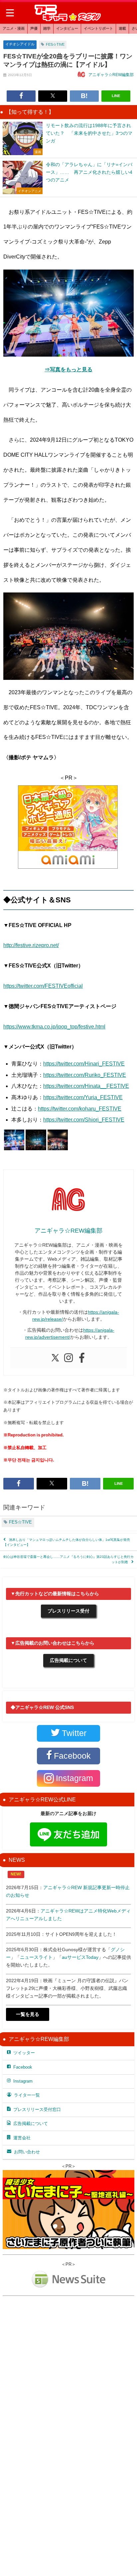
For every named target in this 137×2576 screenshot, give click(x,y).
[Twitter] (55, 1358)
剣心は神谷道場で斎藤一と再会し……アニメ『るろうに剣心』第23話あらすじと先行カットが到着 (68, 1559)
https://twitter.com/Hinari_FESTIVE (84, 1063)
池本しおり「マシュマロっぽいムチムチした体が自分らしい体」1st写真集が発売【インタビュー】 (67, 1542)
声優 (34, 28)
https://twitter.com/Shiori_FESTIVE (84, 1120)
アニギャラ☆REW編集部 (111, 75)
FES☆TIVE (55, 44)
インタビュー (67, 28)
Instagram (23, 2081)
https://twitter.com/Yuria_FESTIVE (83, 1097)
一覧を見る (28, 2014)
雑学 (47, 28)
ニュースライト (36, 1957)
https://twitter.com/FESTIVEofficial (43, 986)
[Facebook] (82, 1358)
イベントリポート (98, 28)
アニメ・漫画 (14, 28)
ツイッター (24, 2053)
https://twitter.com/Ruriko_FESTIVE (85, 1075)
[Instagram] (68, 1358)
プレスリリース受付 (68, 1611)
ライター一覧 (27, 2095)
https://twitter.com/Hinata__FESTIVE (86, 1086)
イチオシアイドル (20, 44)
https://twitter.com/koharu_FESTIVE (80, 1109)
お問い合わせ (27, 2152)
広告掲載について (68, 1660)
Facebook (23, 2067)
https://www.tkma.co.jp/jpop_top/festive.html (54, 1026)
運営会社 (22, 2138)
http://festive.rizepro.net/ (31, 945)
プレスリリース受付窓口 (37, 2109)
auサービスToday (80, 1957)
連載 (122, 28)
